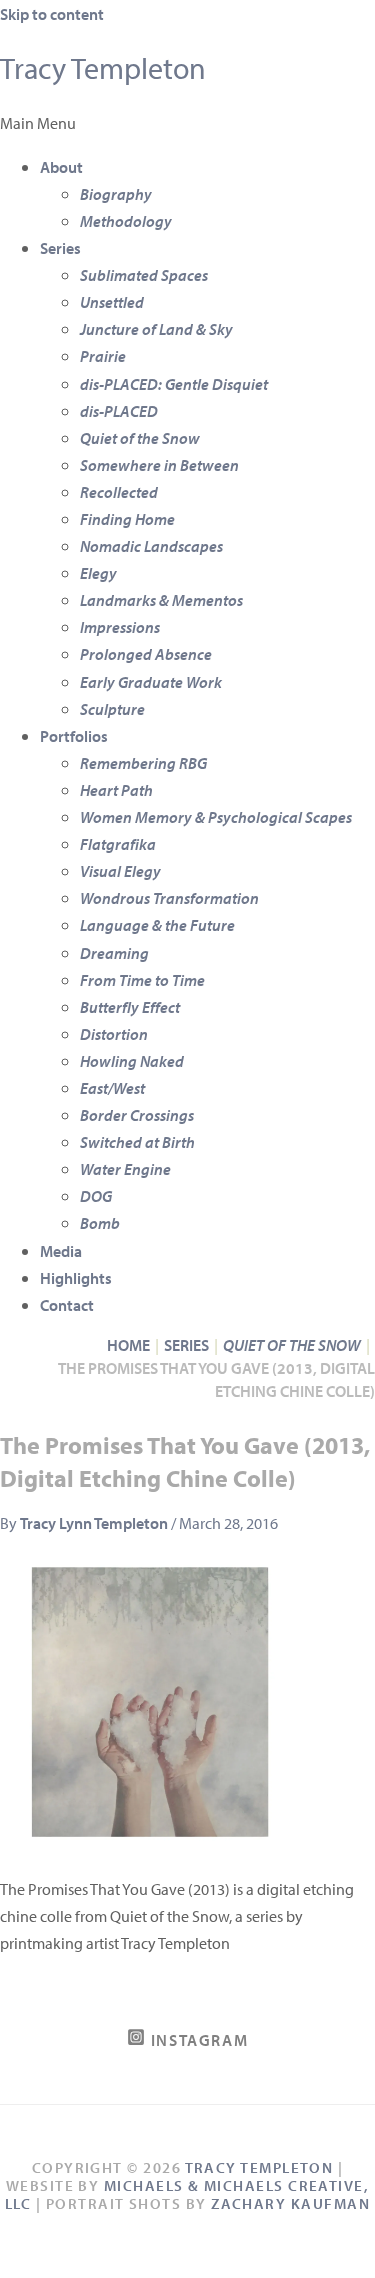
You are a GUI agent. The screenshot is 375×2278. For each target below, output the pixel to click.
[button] (187, 122)
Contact (67, 1304)
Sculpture (112, 708)
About (61, 166)
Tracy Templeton (103, 68)
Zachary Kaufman (290, 2203)
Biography (116, 193)
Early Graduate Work (151, 681)
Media (61, 1250)
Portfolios (74, 735)
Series (60, 247)
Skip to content (52, 13)
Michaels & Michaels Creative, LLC (187, 2194)
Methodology (126, 220)
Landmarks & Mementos (161, 599)
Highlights (76, 1277)
